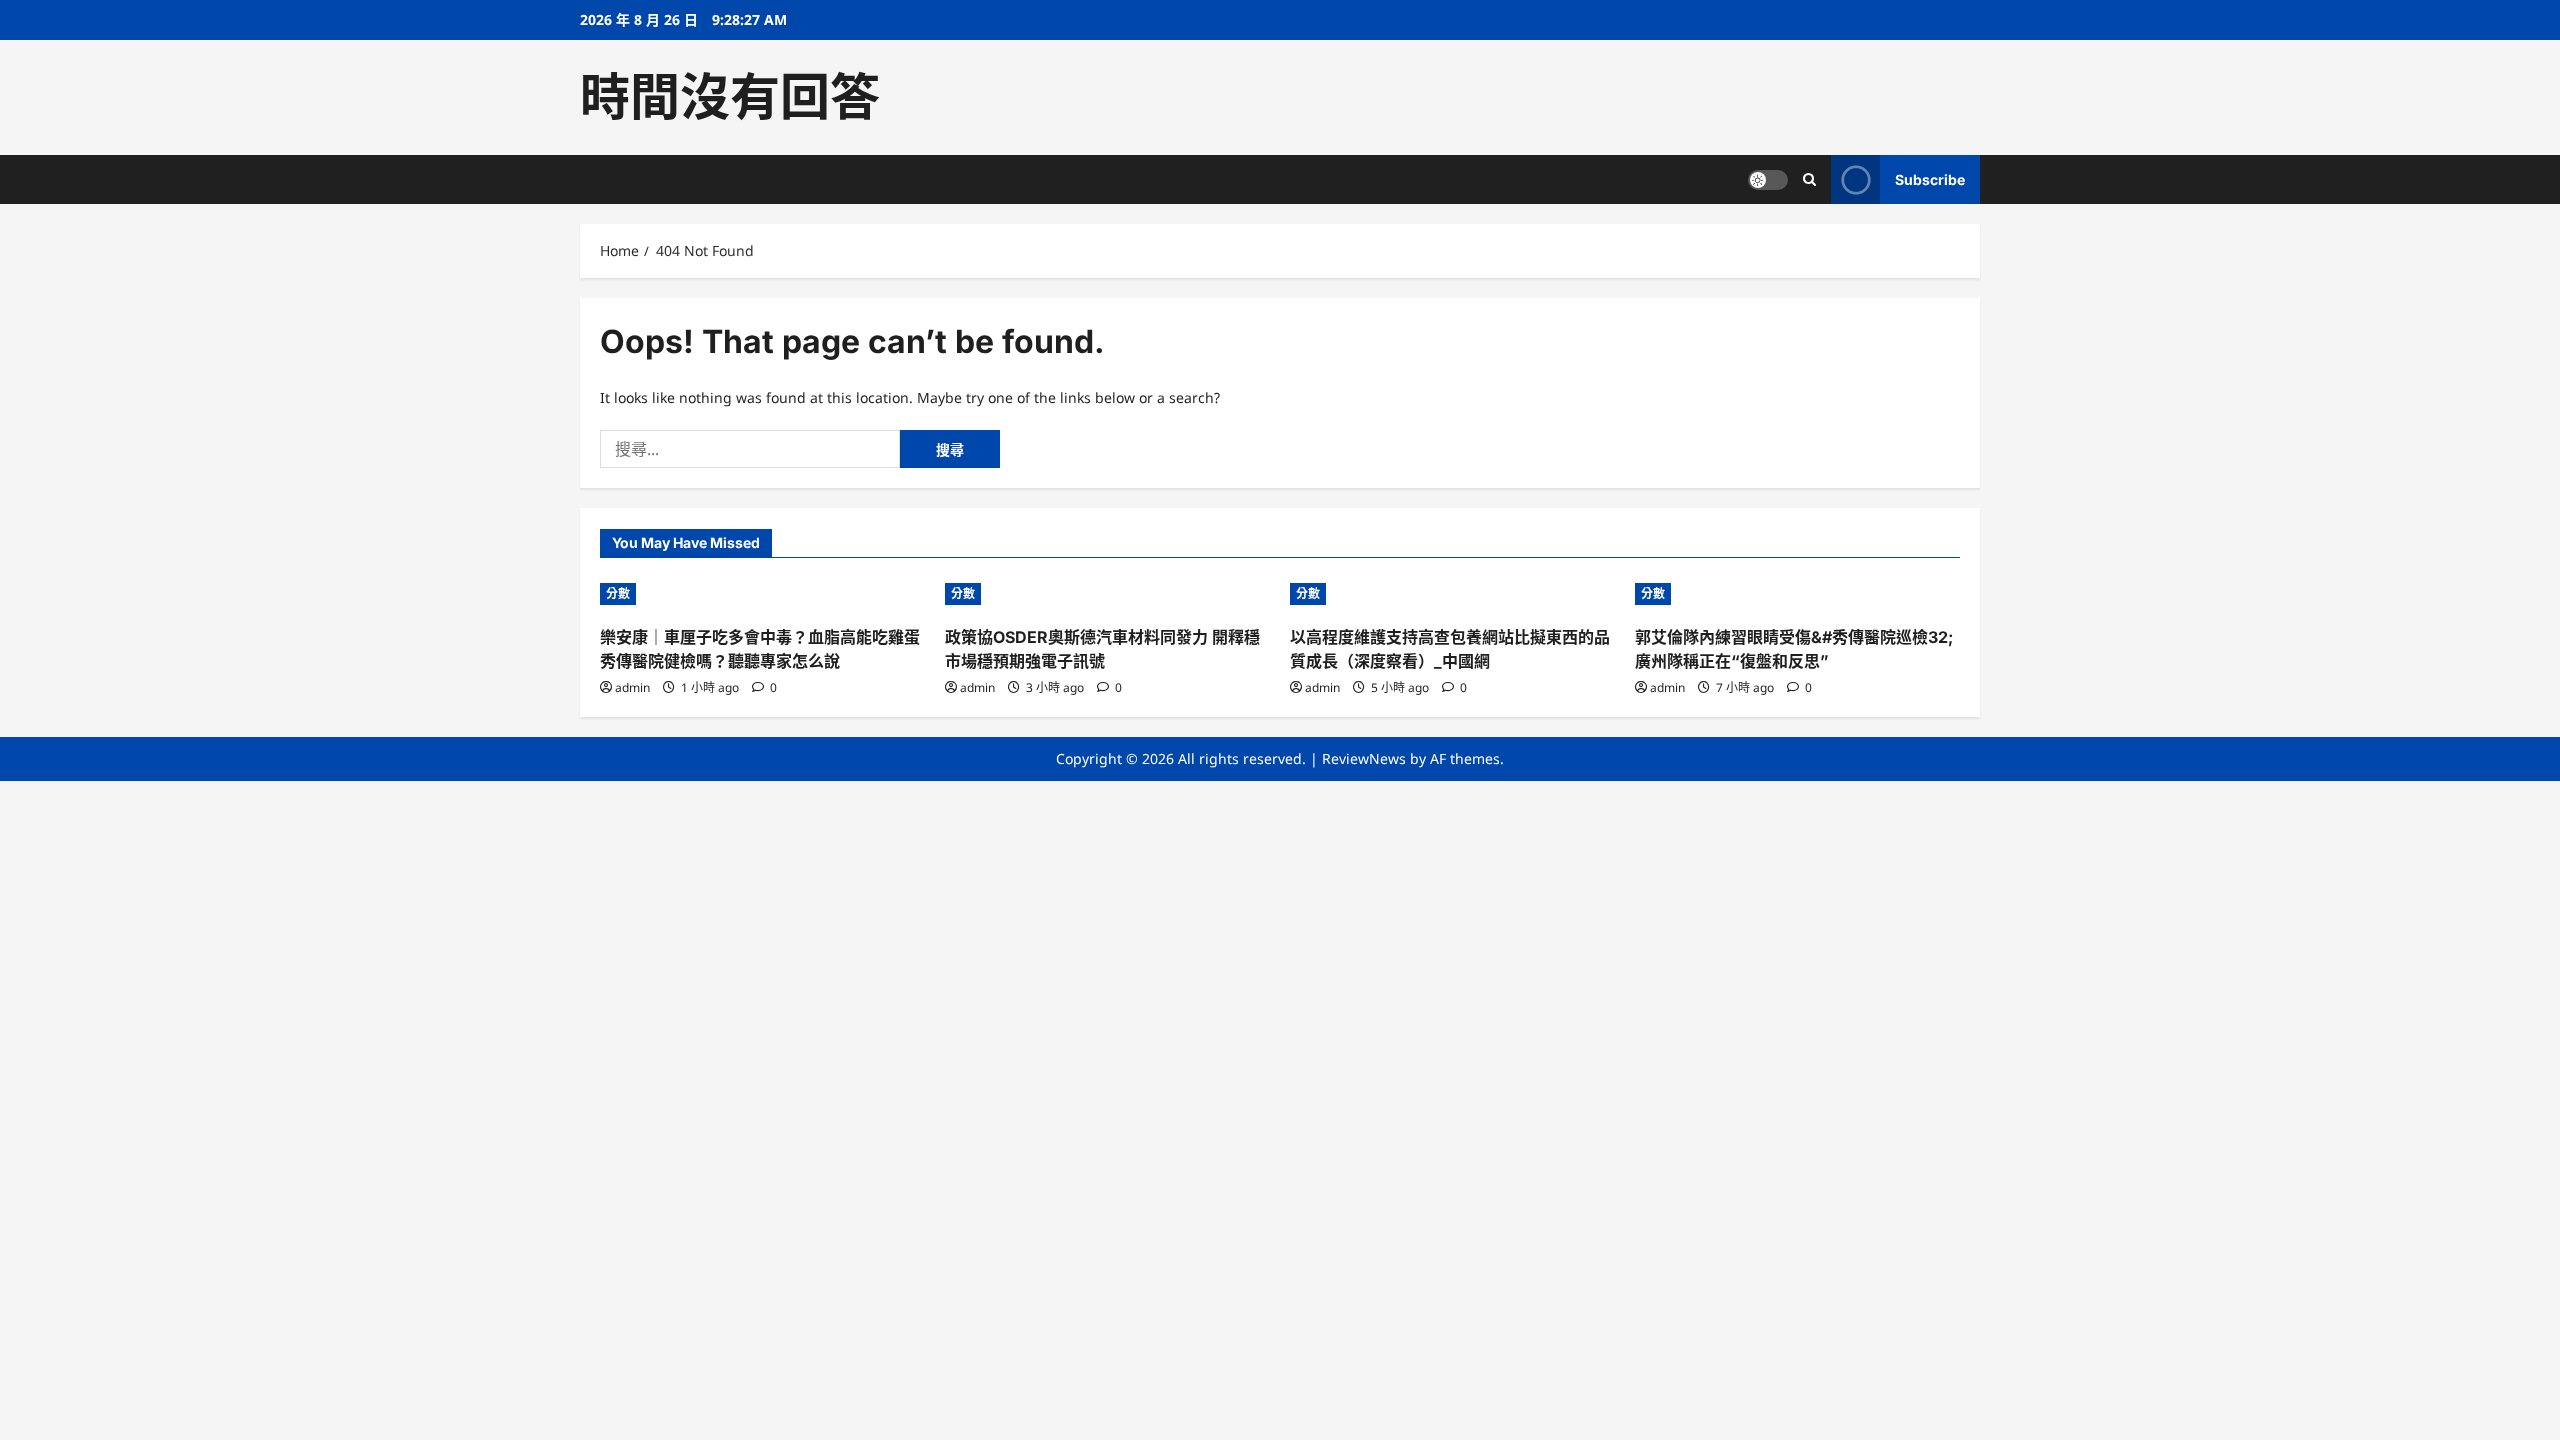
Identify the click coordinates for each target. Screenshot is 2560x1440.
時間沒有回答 (730, 97)
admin (632, 687)
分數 (618, 593)
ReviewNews (1364, 758)
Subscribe (1930, 179)
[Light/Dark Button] (1768, 180)
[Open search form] (1809, 179)
